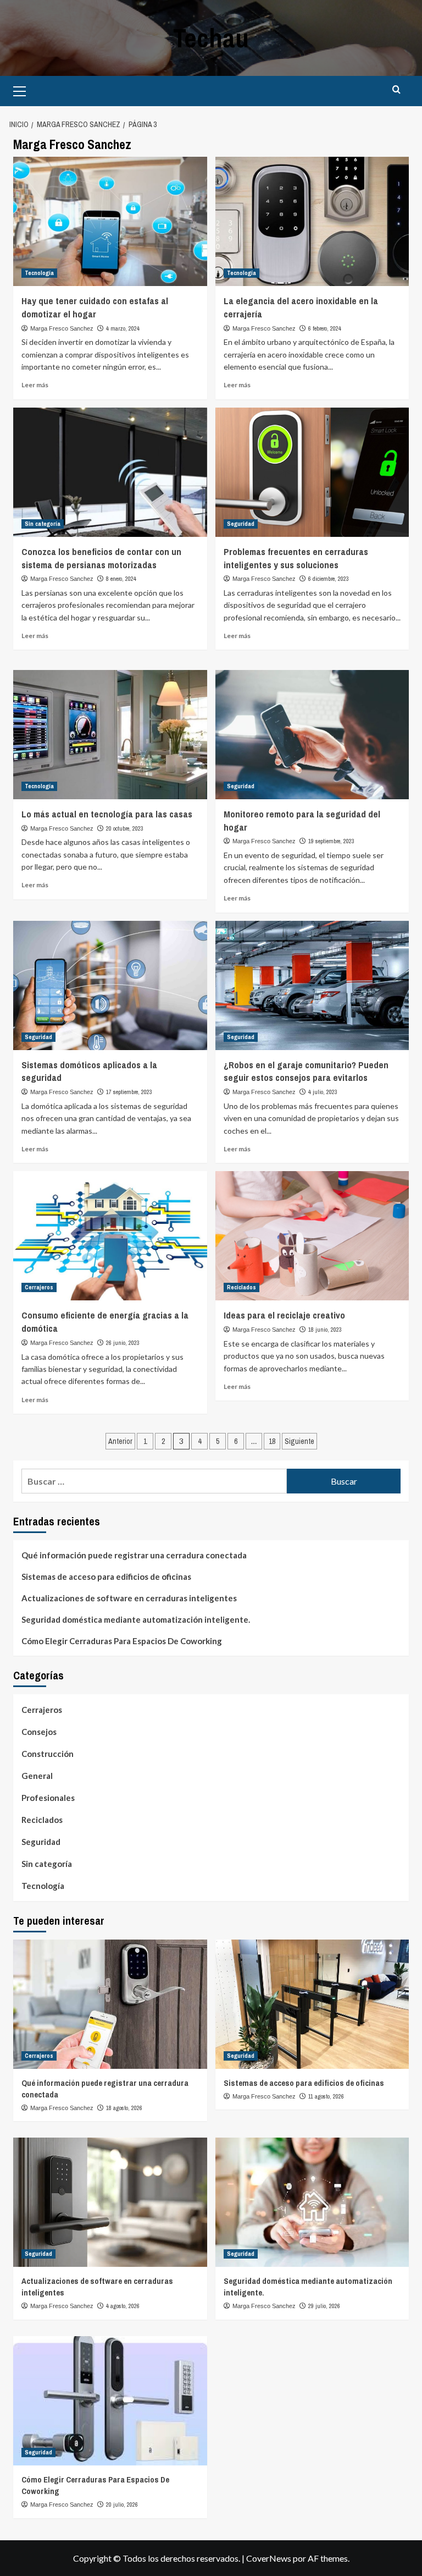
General (37, 1776)
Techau (211, 38)
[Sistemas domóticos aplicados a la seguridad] (110, 985)
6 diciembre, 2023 (329, 579)
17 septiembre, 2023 (129, 1092)
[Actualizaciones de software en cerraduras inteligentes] (110, 2202)
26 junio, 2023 (123, 1343)
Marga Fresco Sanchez (62, 328)
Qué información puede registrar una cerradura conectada (134, 1555)
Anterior (120, 1441)
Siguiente (299, 1441)
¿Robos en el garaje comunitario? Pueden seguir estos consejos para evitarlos (306, 1071)
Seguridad (241, 524)
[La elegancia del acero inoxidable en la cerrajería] (312, 221)
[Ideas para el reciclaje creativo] (312, 1236)
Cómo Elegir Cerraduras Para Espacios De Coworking (122, 1641)
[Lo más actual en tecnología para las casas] (110, 735)
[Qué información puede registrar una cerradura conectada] (110, 2004)
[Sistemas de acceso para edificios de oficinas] (312, 2004)
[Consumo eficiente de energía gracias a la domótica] (110, 1236)
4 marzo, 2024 (123, 328)
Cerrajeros (39, 1287)
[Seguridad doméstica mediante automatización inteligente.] (312, 2202)
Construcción (48, 1754)
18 (272, 1441)
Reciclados (241, 1287)
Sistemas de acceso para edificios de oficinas (106, 1577)
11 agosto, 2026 (326, 2096)
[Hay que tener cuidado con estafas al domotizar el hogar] (110, 221)
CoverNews (269, 2558)
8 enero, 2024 (121, 579)
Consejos (39, 1732)
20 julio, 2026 (122, 2504)
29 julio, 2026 (324, 2306)
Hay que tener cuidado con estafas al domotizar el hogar (95, 307)
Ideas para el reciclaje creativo (284, 1315)
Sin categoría (43, 524)
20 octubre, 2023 (125, 828)
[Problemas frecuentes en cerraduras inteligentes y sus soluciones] (312, 472)
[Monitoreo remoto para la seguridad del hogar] (312, 735)
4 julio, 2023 (323, 1092)
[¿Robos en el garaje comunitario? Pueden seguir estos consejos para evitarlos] (312, 985)
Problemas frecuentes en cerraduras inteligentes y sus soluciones (296, 558)
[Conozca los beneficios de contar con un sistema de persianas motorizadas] (110, 472)
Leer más (35, 385)
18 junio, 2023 (325, 1330)
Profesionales (48, 1798)
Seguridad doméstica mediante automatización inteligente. (136, 1619)
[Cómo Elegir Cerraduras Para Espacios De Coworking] (110, 2401)
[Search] (396, 90)
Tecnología (39, 273)
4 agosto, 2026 (123, 2306)
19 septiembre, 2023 (331, 841)
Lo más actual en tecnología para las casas (107, 814)
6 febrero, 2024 (325, 328)
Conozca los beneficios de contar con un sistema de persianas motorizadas (101, 558)
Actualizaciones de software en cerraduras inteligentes (129, 1598)
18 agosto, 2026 (124, 2108)
